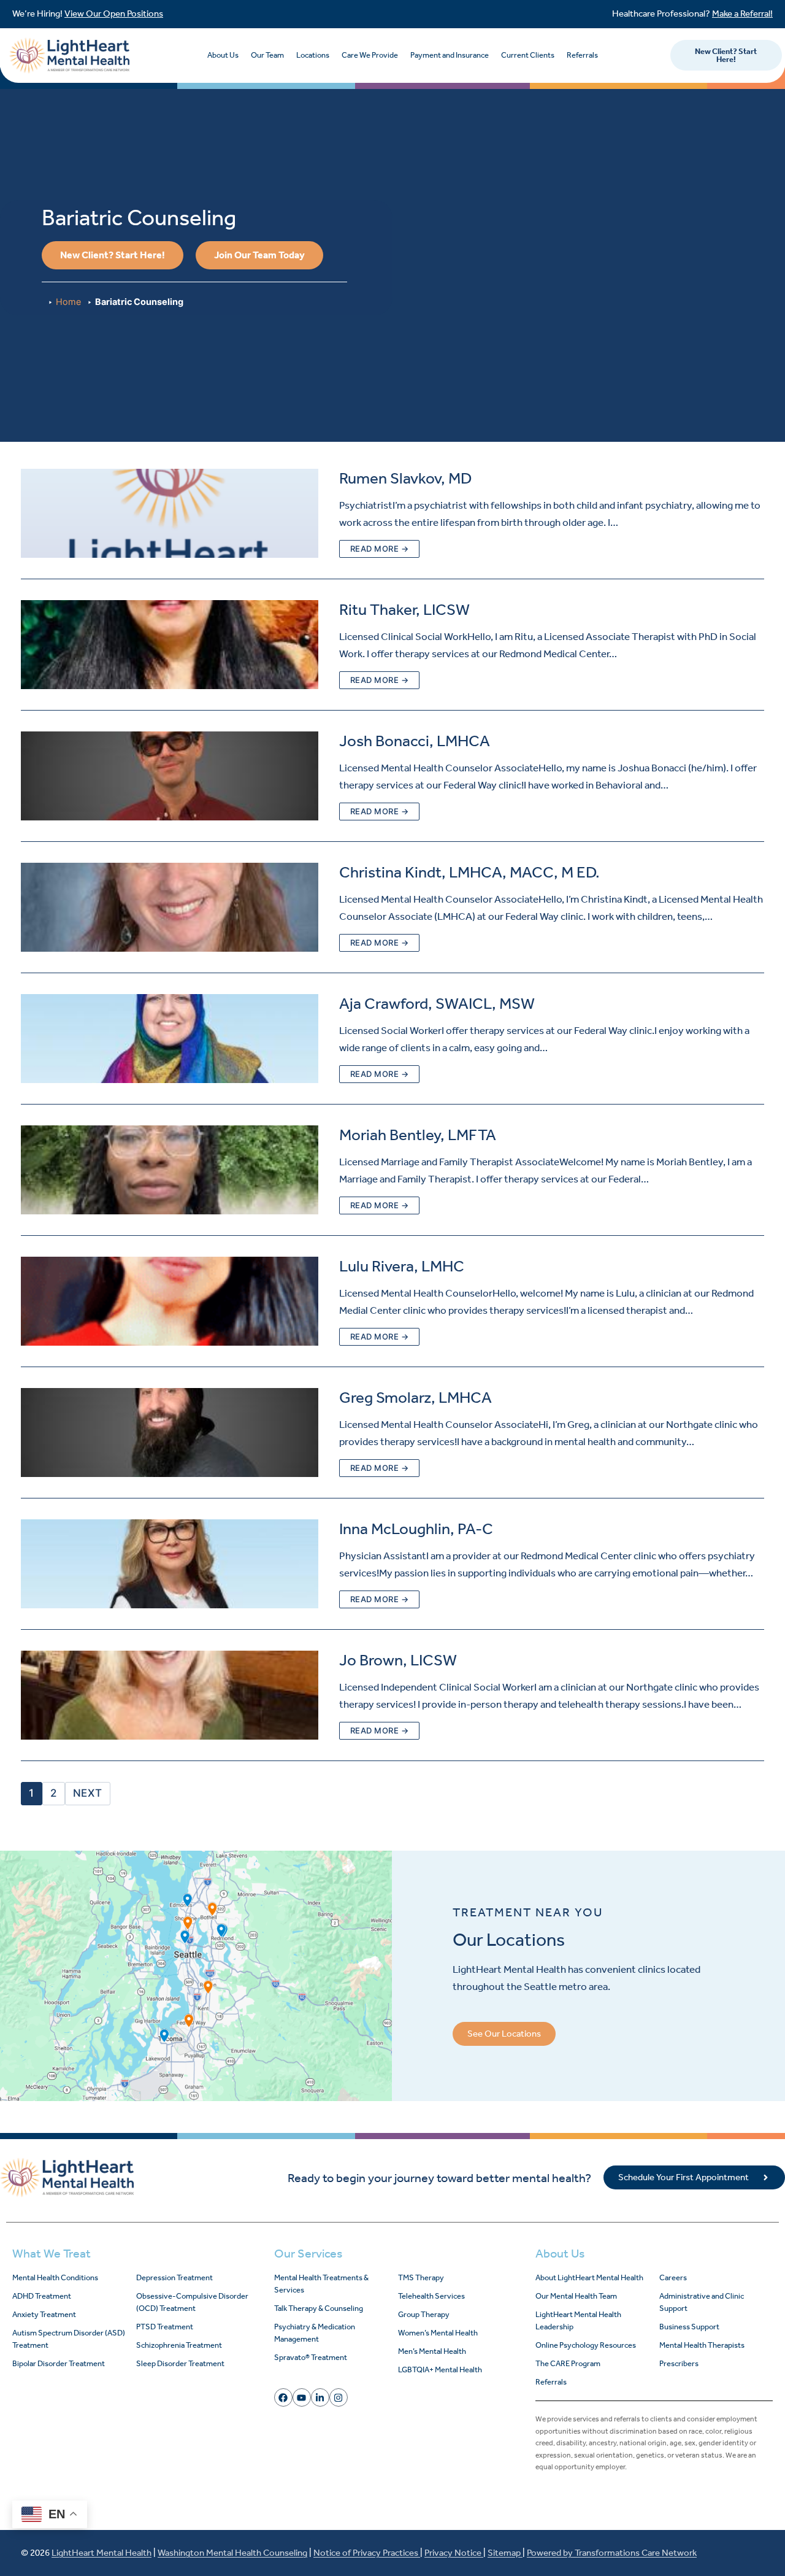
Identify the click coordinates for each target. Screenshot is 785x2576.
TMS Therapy (421, 2277)
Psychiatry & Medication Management (315, 2333)
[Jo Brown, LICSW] (170, 1695)
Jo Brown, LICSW (398, 1660)
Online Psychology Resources (586, 2345)
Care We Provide (370, 55)
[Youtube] (302, 2397)
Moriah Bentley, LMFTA (418, 1135)
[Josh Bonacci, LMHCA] (170, 776)
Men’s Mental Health (432, 2351)
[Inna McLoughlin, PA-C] (170, 1564)
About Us (223, 55)
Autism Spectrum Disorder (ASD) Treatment (69, 2339)
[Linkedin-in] (320, 2397)
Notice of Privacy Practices (367, 2553)
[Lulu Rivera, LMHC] (170, 1301)
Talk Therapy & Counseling (319, 2308)
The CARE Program (568, 2363)
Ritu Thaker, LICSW (404, 610)
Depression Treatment (174, 2277)
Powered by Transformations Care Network (612, 2553)
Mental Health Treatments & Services (321, 2284)
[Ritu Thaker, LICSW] (170, 645)
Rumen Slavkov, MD (405, 478)
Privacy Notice (454, 2553)
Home (68, 302)
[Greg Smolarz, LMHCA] (170, 1433)
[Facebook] (283, 2397)
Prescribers (679, 2363)
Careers (673, 2277)
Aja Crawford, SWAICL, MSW (437, 1004)
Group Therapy (424, 2314)
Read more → (380, 549)
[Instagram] (339, 2397)
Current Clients (528, 55)
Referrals (582, 55)
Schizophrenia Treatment (179, 2345)
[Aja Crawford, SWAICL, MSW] (170, 1039)
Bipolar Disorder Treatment (59, 2363)
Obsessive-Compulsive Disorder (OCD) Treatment (192, 2302)
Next (88, 1793)
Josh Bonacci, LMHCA (415, 741)
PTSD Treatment (165, 2327)
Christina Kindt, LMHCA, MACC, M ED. (469, 872)
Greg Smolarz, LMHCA (415, 1398)
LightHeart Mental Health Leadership (578, 2320)
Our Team (267, 55)
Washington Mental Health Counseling (232, 2553)
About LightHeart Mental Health (589, 2277)
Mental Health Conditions (55, 2277)
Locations (313, 55)
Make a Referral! (742, 13)
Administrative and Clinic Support (702, 2302)
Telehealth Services (431, 2296)
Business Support (689, 2327)
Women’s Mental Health (438, 2333)
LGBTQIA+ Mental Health (440, 2370)
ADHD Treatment (42, 2296)
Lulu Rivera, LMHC (402, 1266)
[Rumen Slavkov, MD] (170, 513)
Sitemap (505, 2553)
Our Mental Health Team (576, 2296)
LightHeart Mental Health (101, 2553)
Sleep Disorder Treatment (180, 2363)
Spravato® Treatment (311, 2357)
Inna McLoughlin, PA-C (416, 1529)
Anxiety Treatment (44, 2314)
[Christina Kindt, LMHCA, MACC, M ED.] (170, 907)
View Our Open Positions (114, 13)
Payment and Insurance (450, 55)
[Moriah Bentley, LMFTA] (170, 1170)
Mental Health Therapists (702, 2345)
